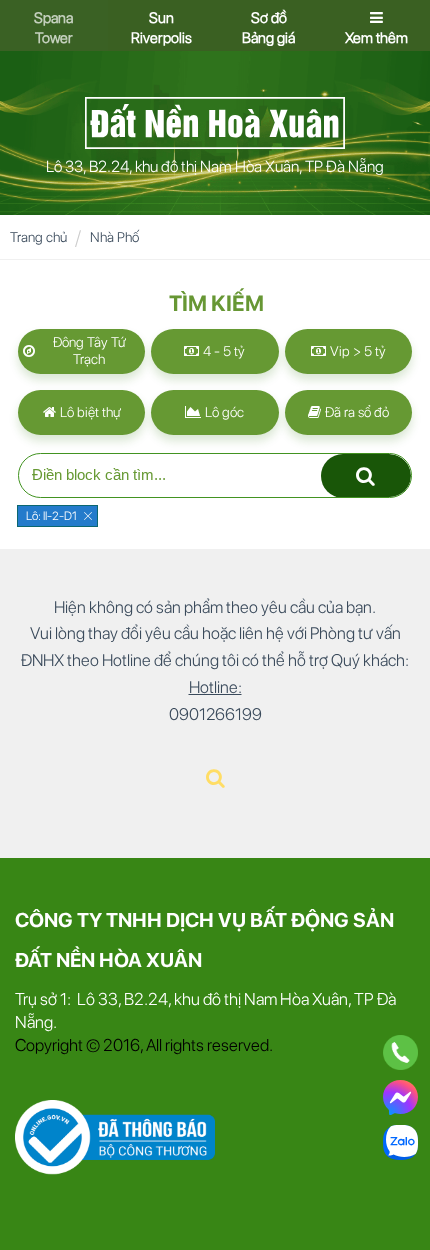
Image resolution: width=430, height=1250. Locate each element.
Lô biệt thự (89, 412)
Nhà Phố (114, 237)
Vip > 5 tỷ (356, 351)
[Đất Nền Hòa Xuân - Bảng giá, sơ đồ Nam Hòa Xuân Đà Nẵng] (215, 121)
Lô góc (223, 412)
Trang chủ (38, 237)
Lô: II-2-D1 (51, 516)
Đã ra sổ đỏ (355, 412)
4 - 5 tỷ (222, 351)
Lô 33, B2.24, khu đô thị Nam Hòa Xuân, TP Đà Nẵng (215, 166)
